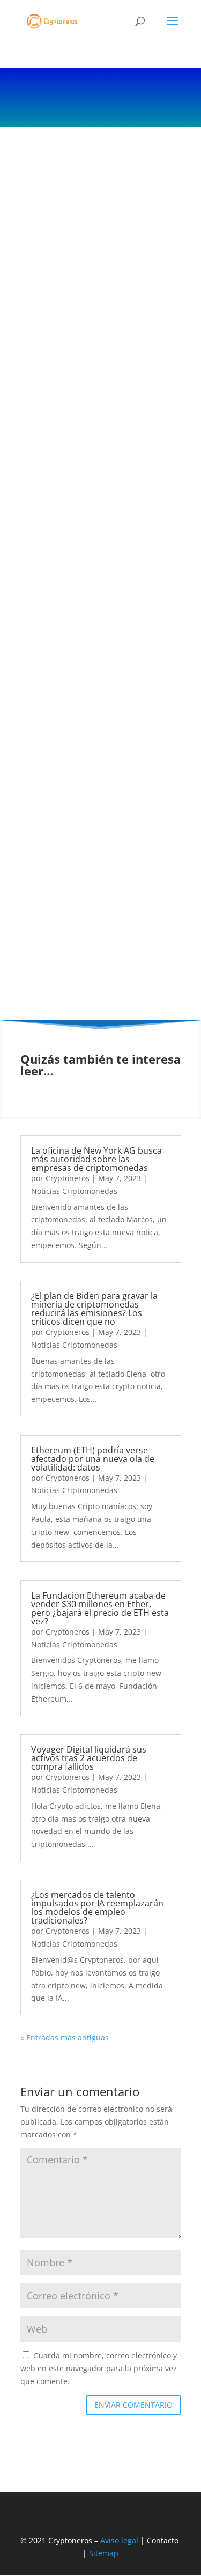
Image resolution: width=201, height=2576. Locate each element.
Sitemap (104, 2553)
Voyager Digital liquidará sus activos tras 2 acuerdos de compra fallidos (89, 1758)
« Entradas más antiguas (65, 2037)
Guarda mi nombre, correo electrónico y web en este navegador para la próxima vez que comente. (99, 2368)
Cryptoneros (68, 1178)
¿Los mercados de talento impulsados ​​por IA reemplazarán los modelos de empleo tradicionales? (97, 1907)
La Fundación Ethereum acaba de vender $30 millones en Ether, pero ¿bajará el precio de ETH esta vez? (100, 1608)
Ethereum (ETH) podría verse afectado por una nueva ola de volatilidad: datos (93, 1459)
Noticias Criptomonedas (74, 1191)
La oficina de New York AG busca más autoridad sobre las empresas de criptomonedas (96, 1159)
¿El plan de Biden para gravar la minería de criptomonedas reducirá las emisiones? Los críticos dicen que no (94, 1309)
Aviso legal (119, 2540)
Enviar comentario (133, 2405)
